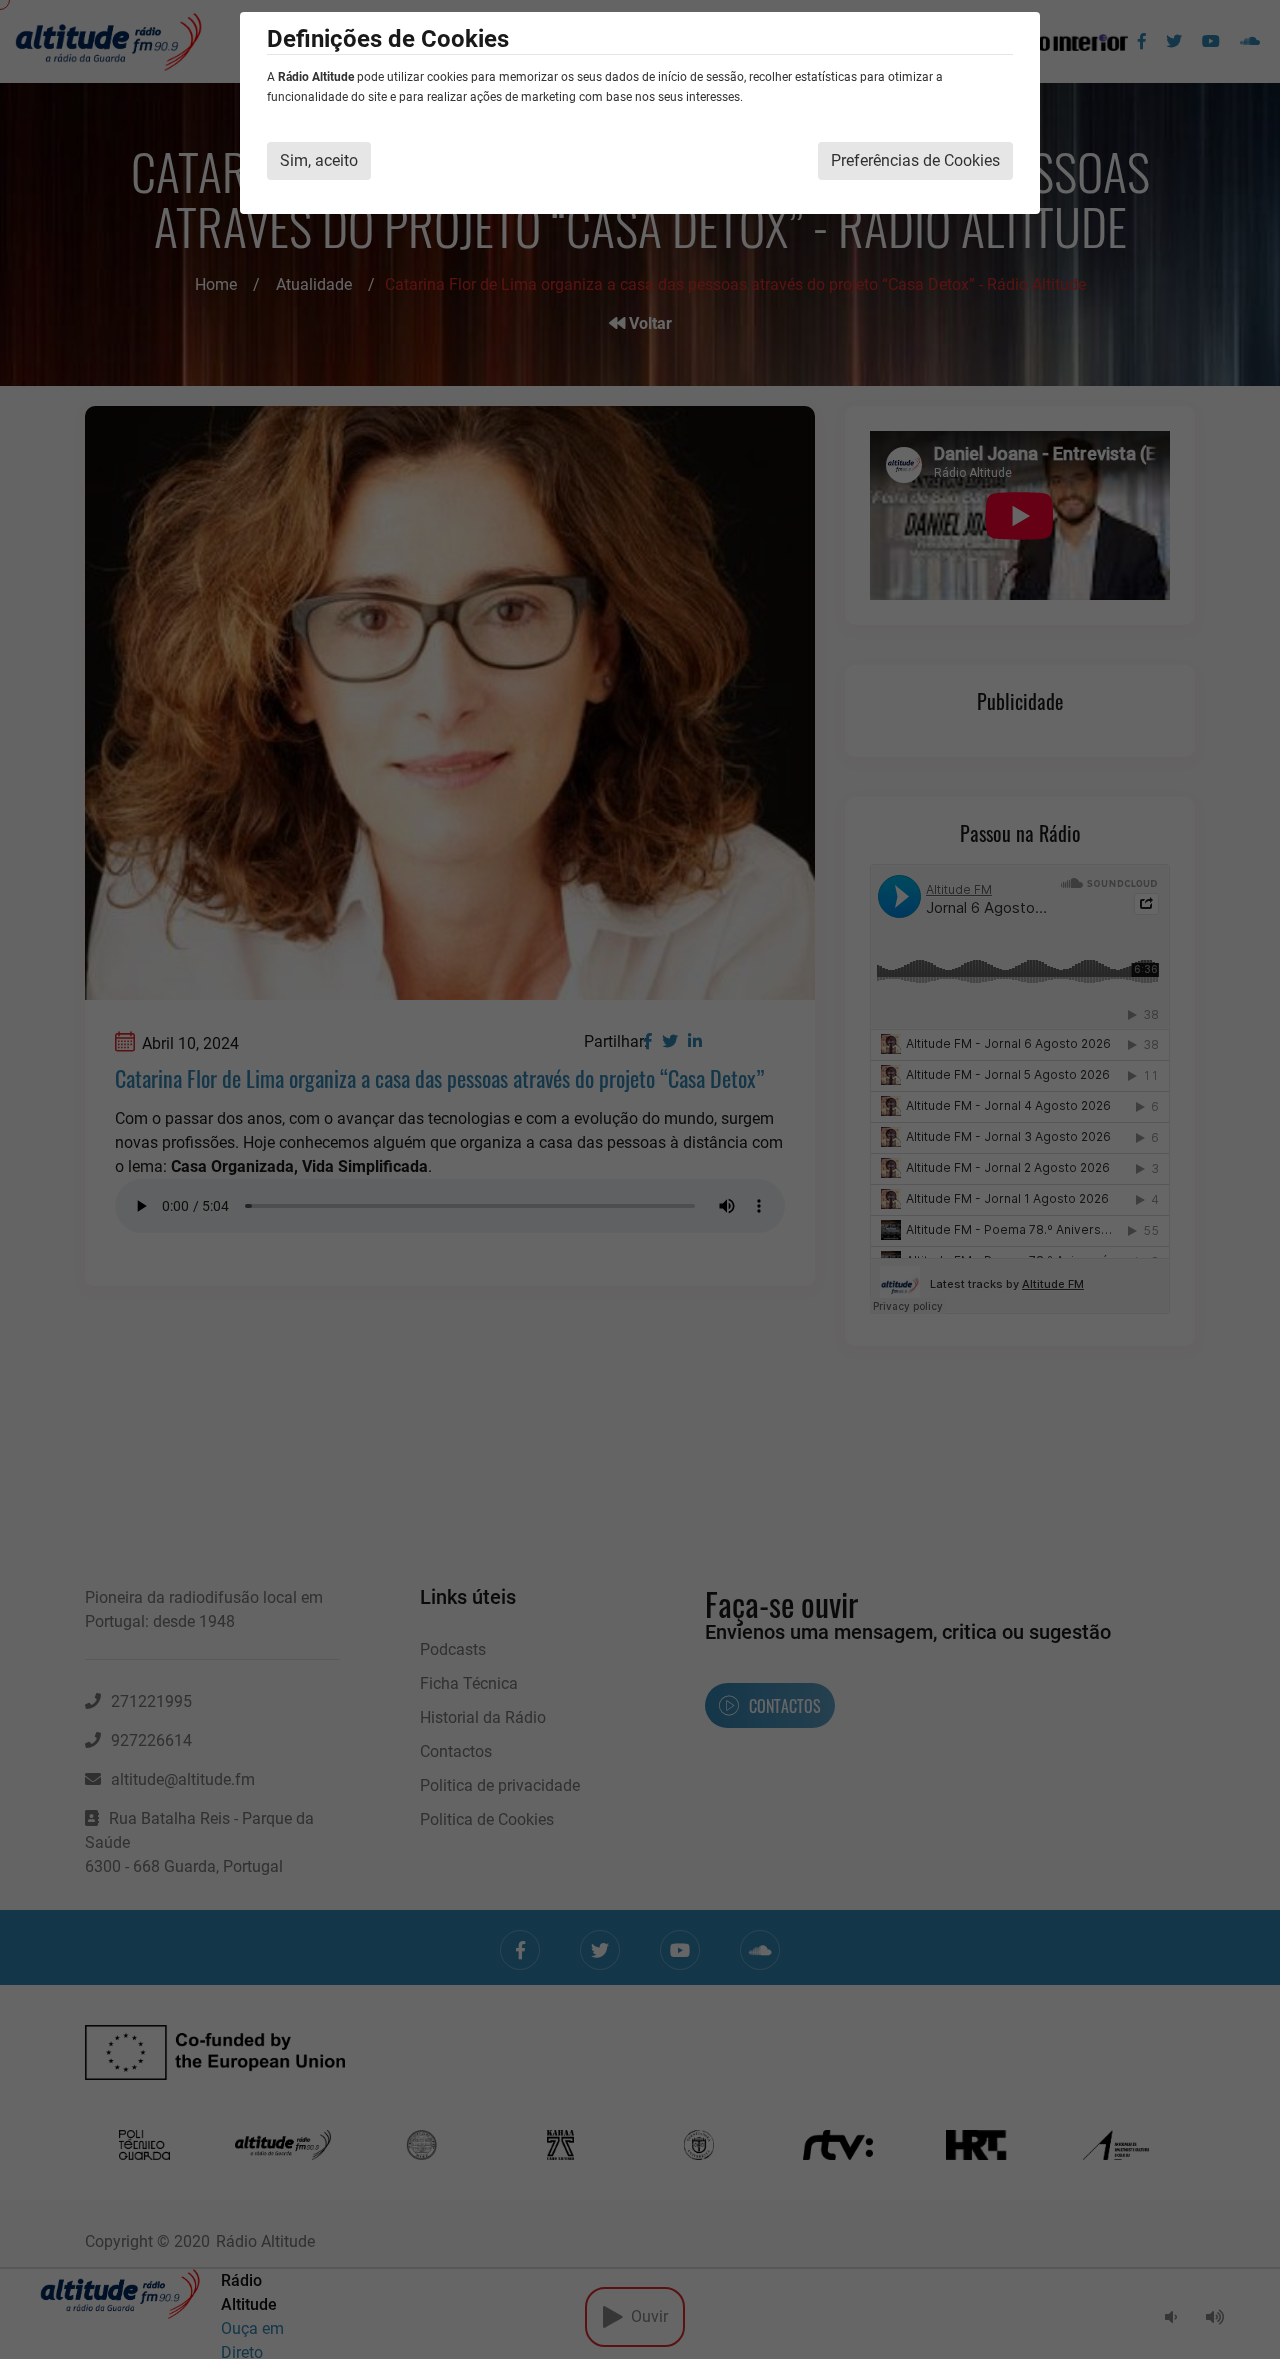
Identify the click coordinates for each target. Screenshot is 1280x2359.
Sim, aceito (319, 160)
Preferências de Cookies (915, 160)
